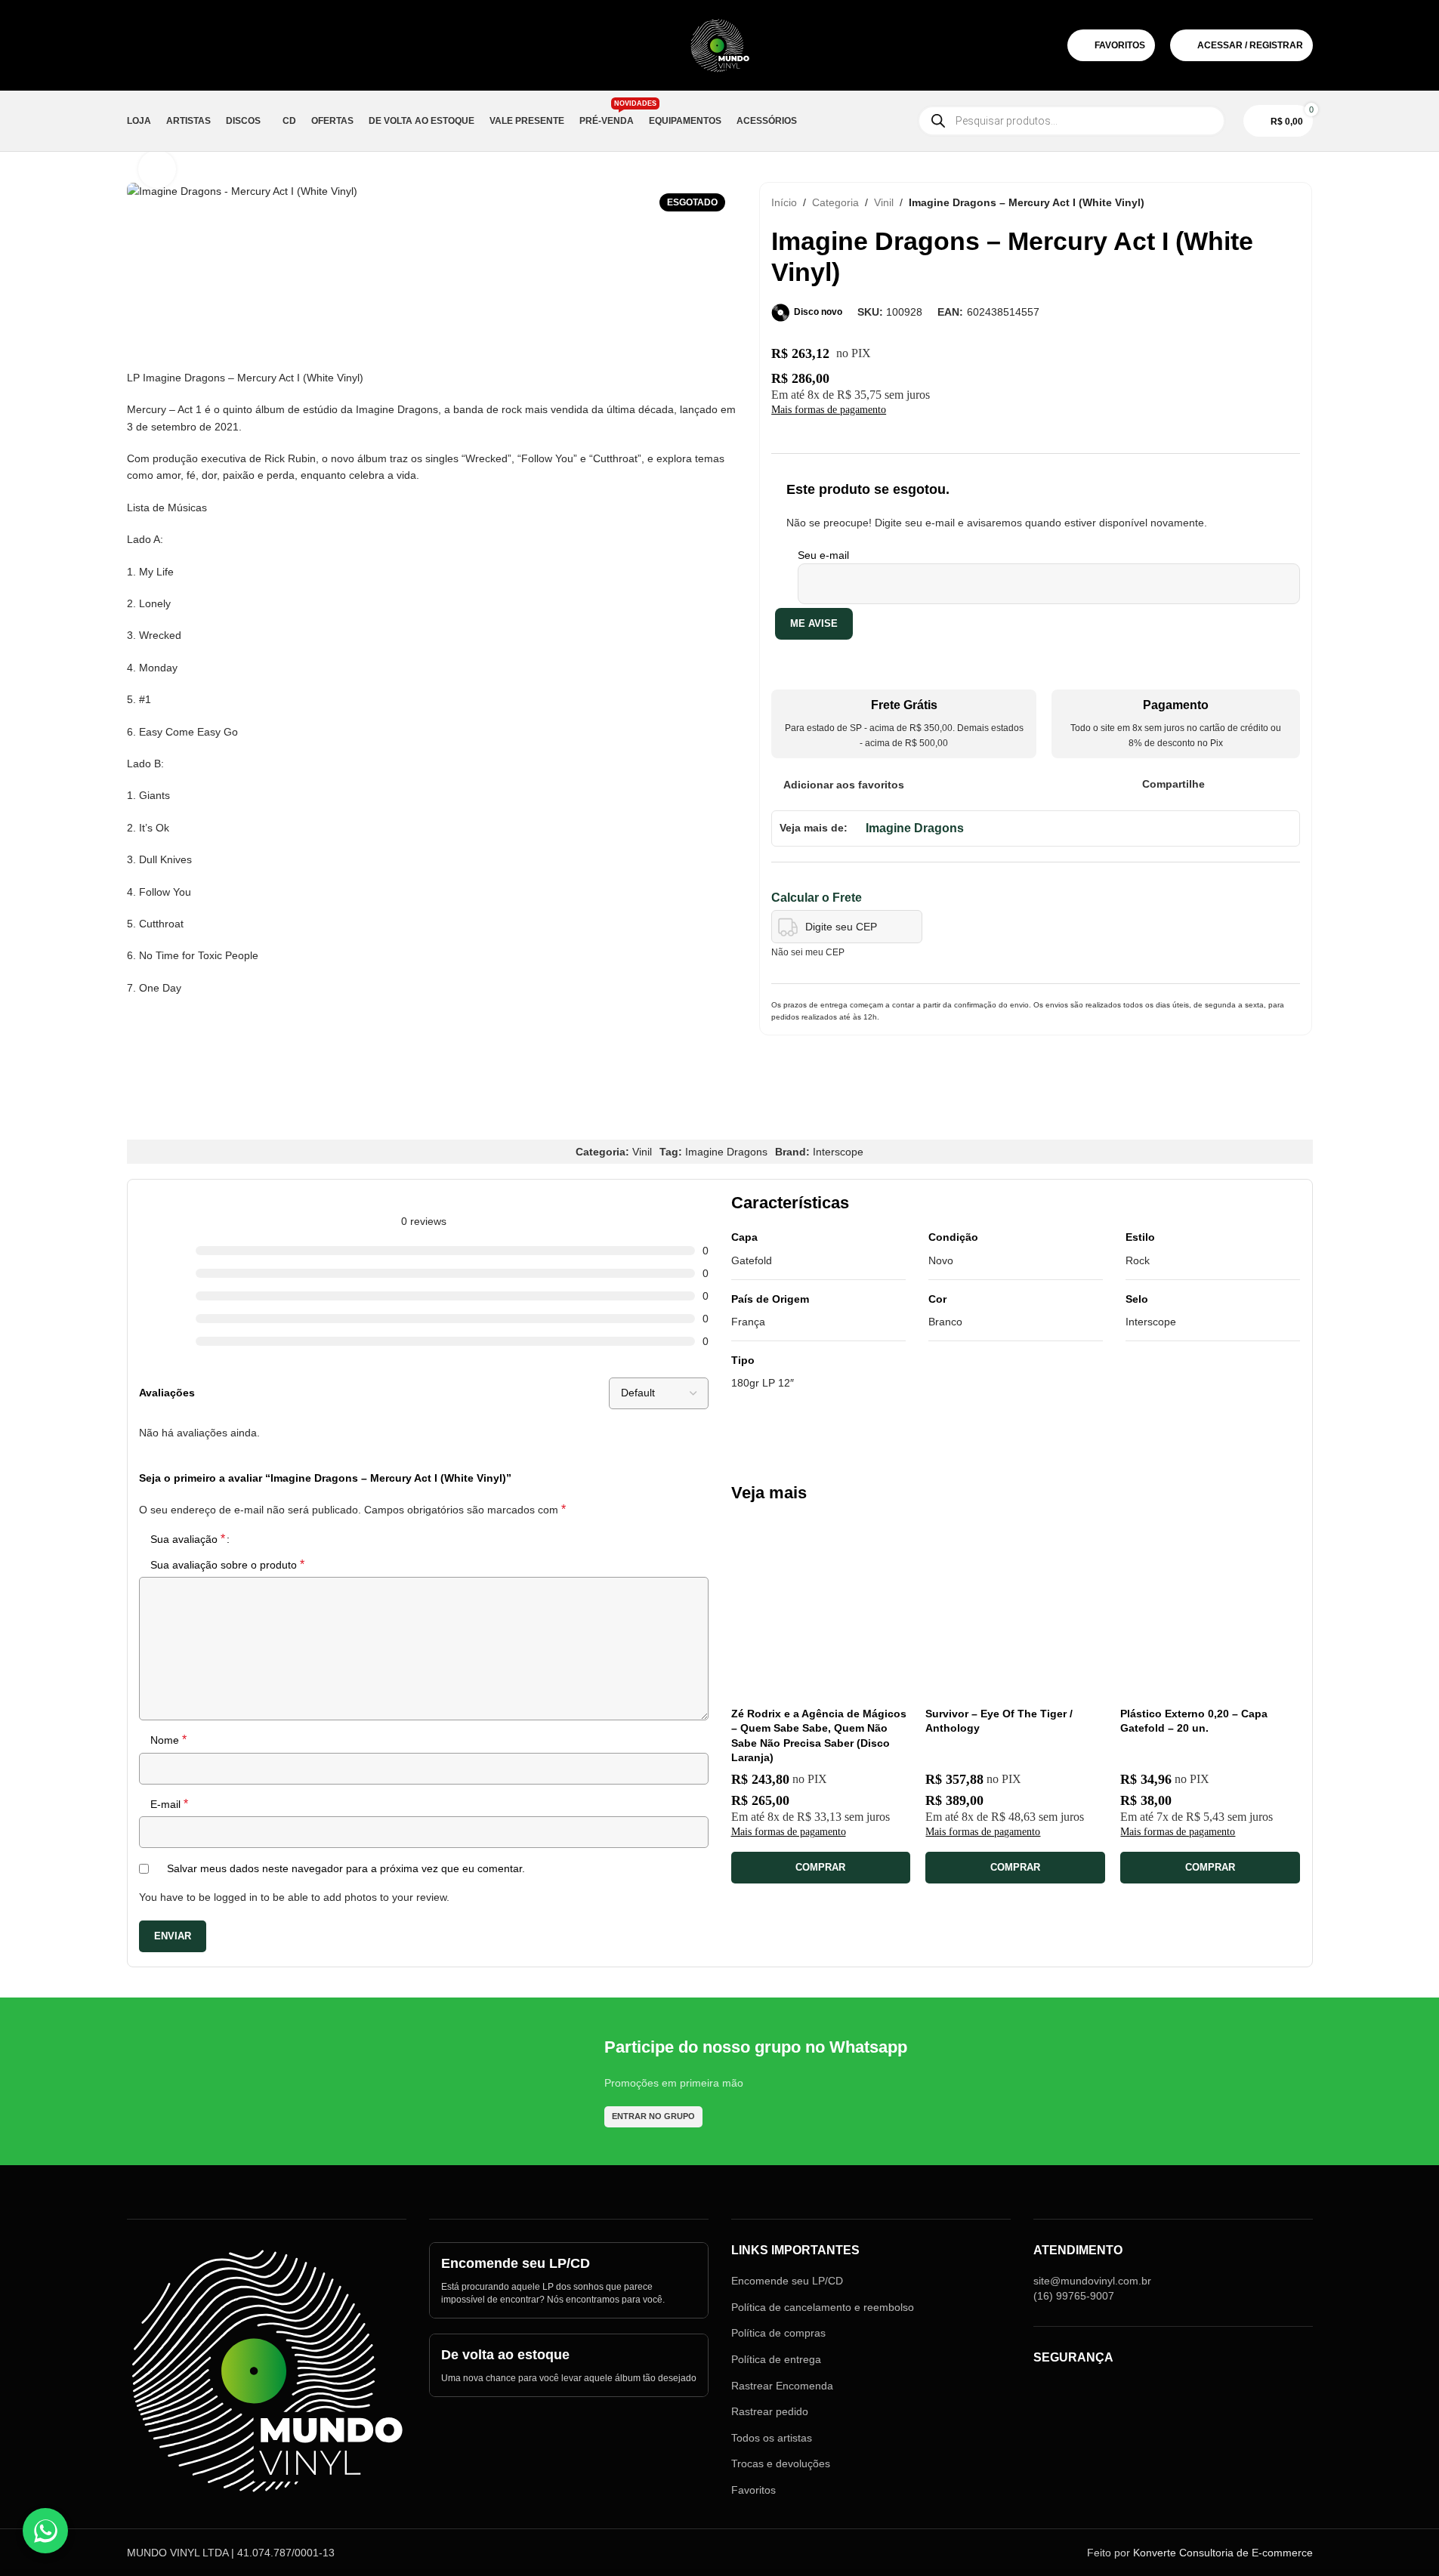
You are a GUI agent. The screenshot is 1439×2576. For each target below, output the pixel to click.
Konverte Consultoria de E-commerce (1223, 2553)
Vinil (884, 202)
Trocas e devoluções (781, 2463)
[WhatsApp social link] (1272, 784)
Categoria (835, 202)
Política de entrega (776, 2359)
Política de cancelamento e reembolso (823, 2307)
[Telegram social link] (1291, 784)
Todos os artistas (772, 2438)
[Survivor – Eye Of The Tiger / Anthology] (1015, 1609)
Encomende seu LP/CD (787, 2281)
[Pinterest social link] (1253, 784)
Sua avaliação (188, 1539)
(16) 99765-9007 (1074, 2296)
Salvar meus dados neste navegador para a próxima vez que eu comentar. (346, 1868)
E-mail (169, 1804)
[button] (821, 1868)
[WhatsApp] (45, 2531)
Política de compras (778, 2333)
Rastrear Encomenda (782, 2386)
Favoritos (753, 2490)
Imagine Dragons (915, 828)
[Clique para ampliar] (157, 169)
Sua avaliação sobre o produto (227, 1564)
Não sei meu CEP (808, 952)
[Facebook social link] (1214, 784)
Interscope (838, 1152)
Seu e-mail (823, 555)
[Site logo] (720, 45)
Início (784, 202)
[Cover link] (569, 2280)
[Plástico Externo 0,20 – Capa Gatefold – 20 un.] (1210, 1609)
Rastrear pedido (770, 2411)
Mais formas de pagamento (829, 410)
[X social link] (1233, 784)
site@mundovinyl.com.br (1092, 2281)
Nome (168, 1740)
